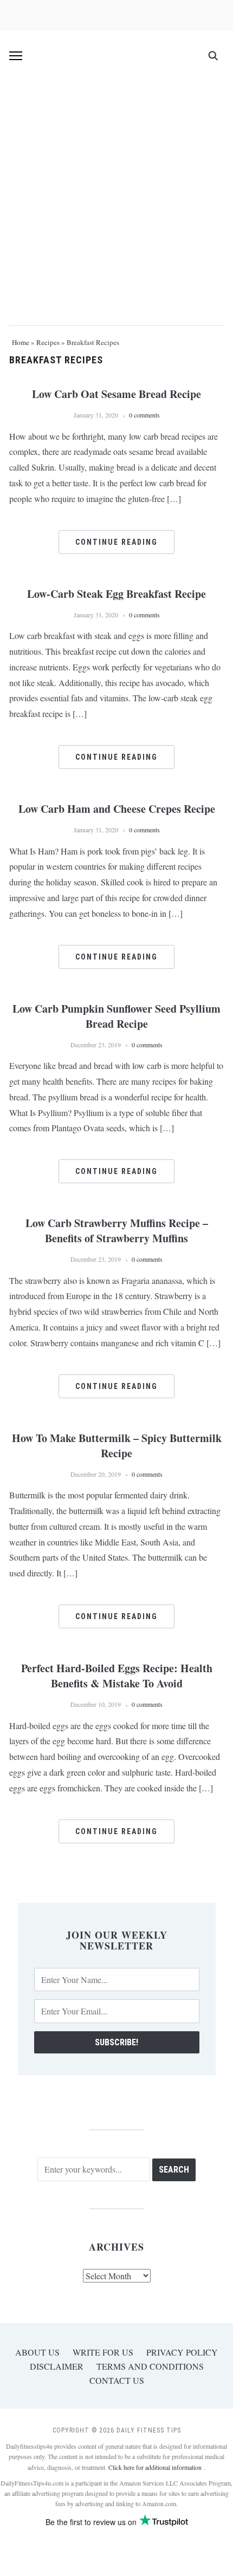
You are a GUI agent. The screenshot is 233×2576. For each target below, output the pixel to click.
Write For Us (103, 2352)
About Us (37, 2352)
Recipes (48, 342)
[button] (16, 56)
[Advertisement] (116, 194)
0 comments (144, 415)
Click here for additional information (156, 2467)
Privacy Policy (182, 2352)
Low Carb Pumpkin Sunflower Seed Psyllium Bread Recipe (116, 1016)
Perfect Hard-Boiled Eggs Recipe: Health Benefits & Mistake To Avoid (117, 1676)
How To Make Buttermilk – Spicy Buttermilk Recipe (117, 1446)
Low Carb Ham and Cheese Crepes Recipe (117, 809)
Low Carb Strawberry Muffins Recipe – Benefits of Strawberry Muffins (117, 1231)
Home (21, 342)
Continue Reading (116, 542)
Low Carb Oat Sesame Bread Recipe (116, 394)
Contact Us (117, 2380)
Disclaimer (57, 2366)
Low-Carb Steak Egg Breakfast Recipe (116, 594)
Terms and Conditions (150, 2366)
